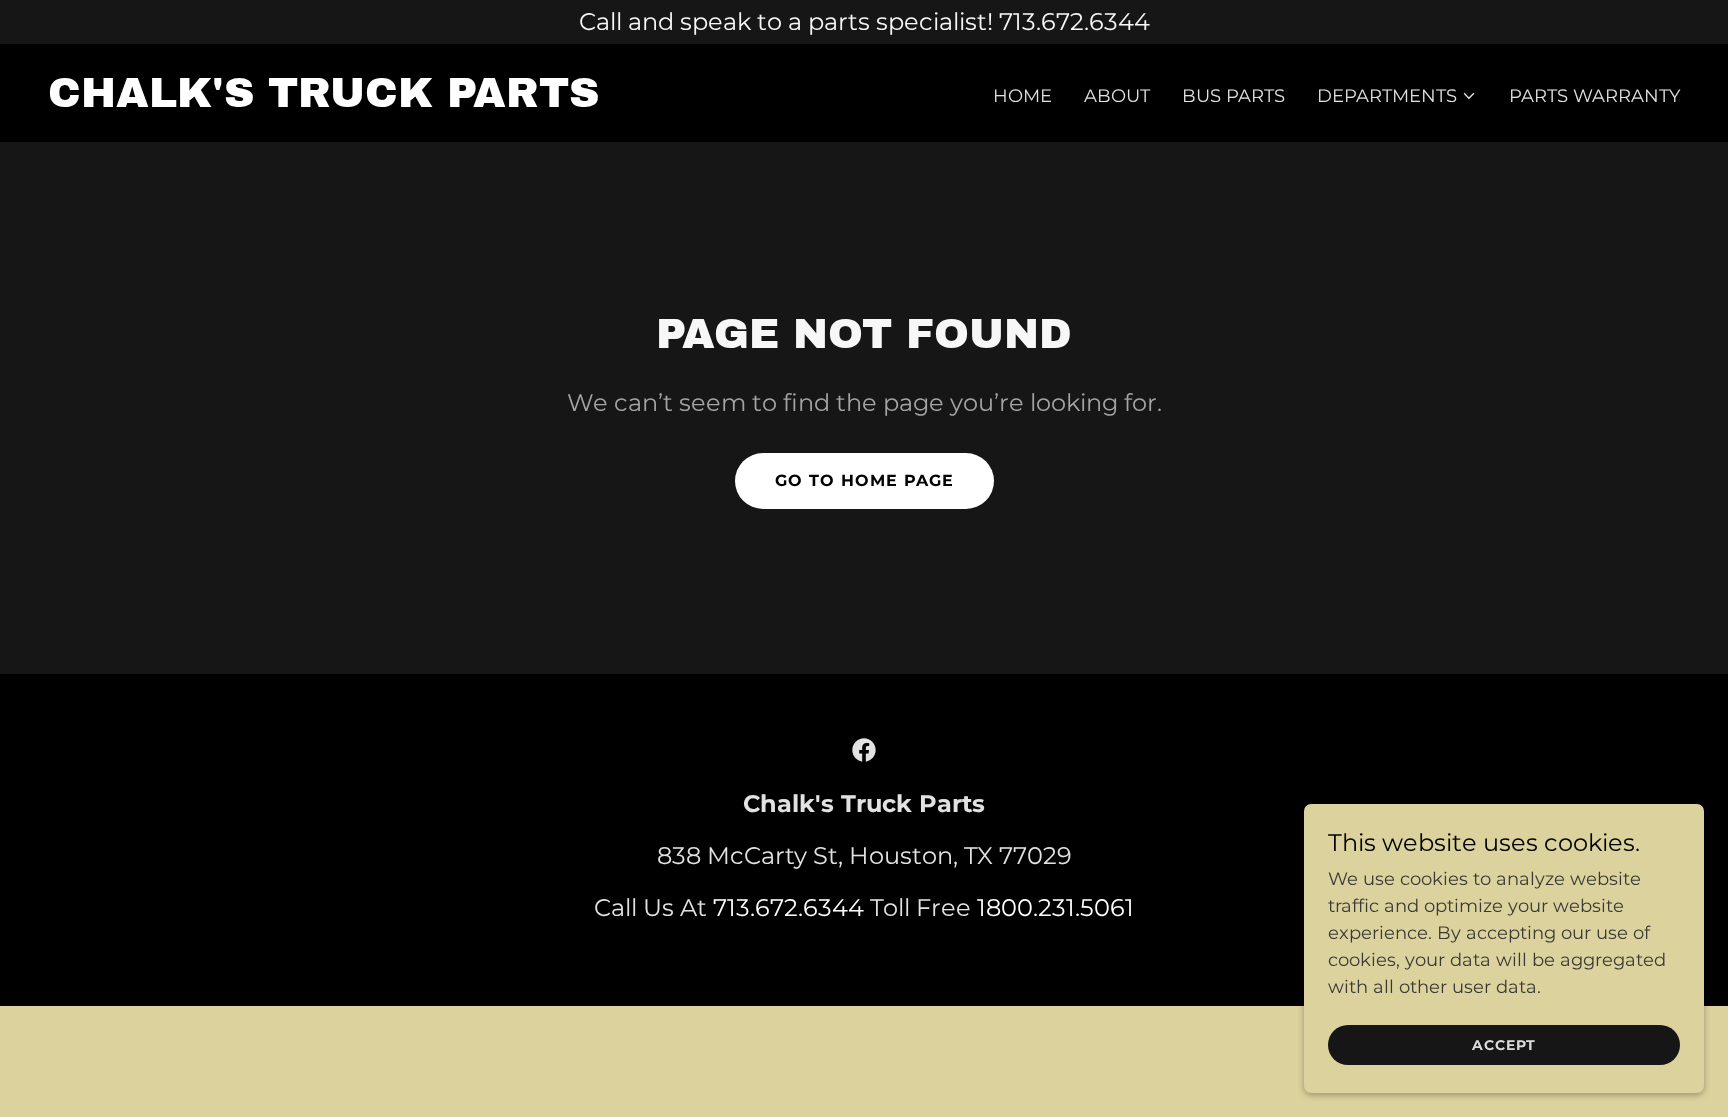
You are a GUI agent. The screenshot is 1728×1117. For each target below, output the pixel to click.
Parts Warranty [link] (1594, 96)
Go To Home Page (864, 480)
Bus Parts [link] (1233, 96)
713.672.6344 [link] (788, 907)
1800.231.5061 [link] (1055, 907)
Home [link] (1022, 96)
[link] (323, 101)
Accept (1504, 1045)
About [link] (1117, 96)
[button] (1397, 96)
